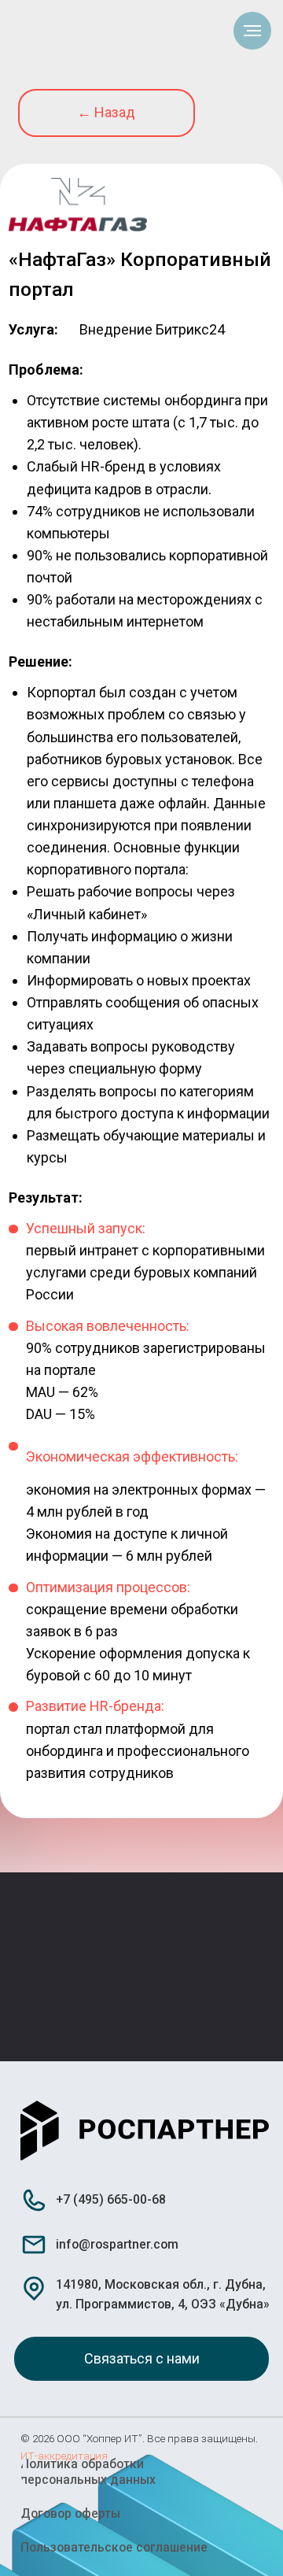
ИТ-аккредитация (64, 2456)
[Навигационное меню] (252, 31)
